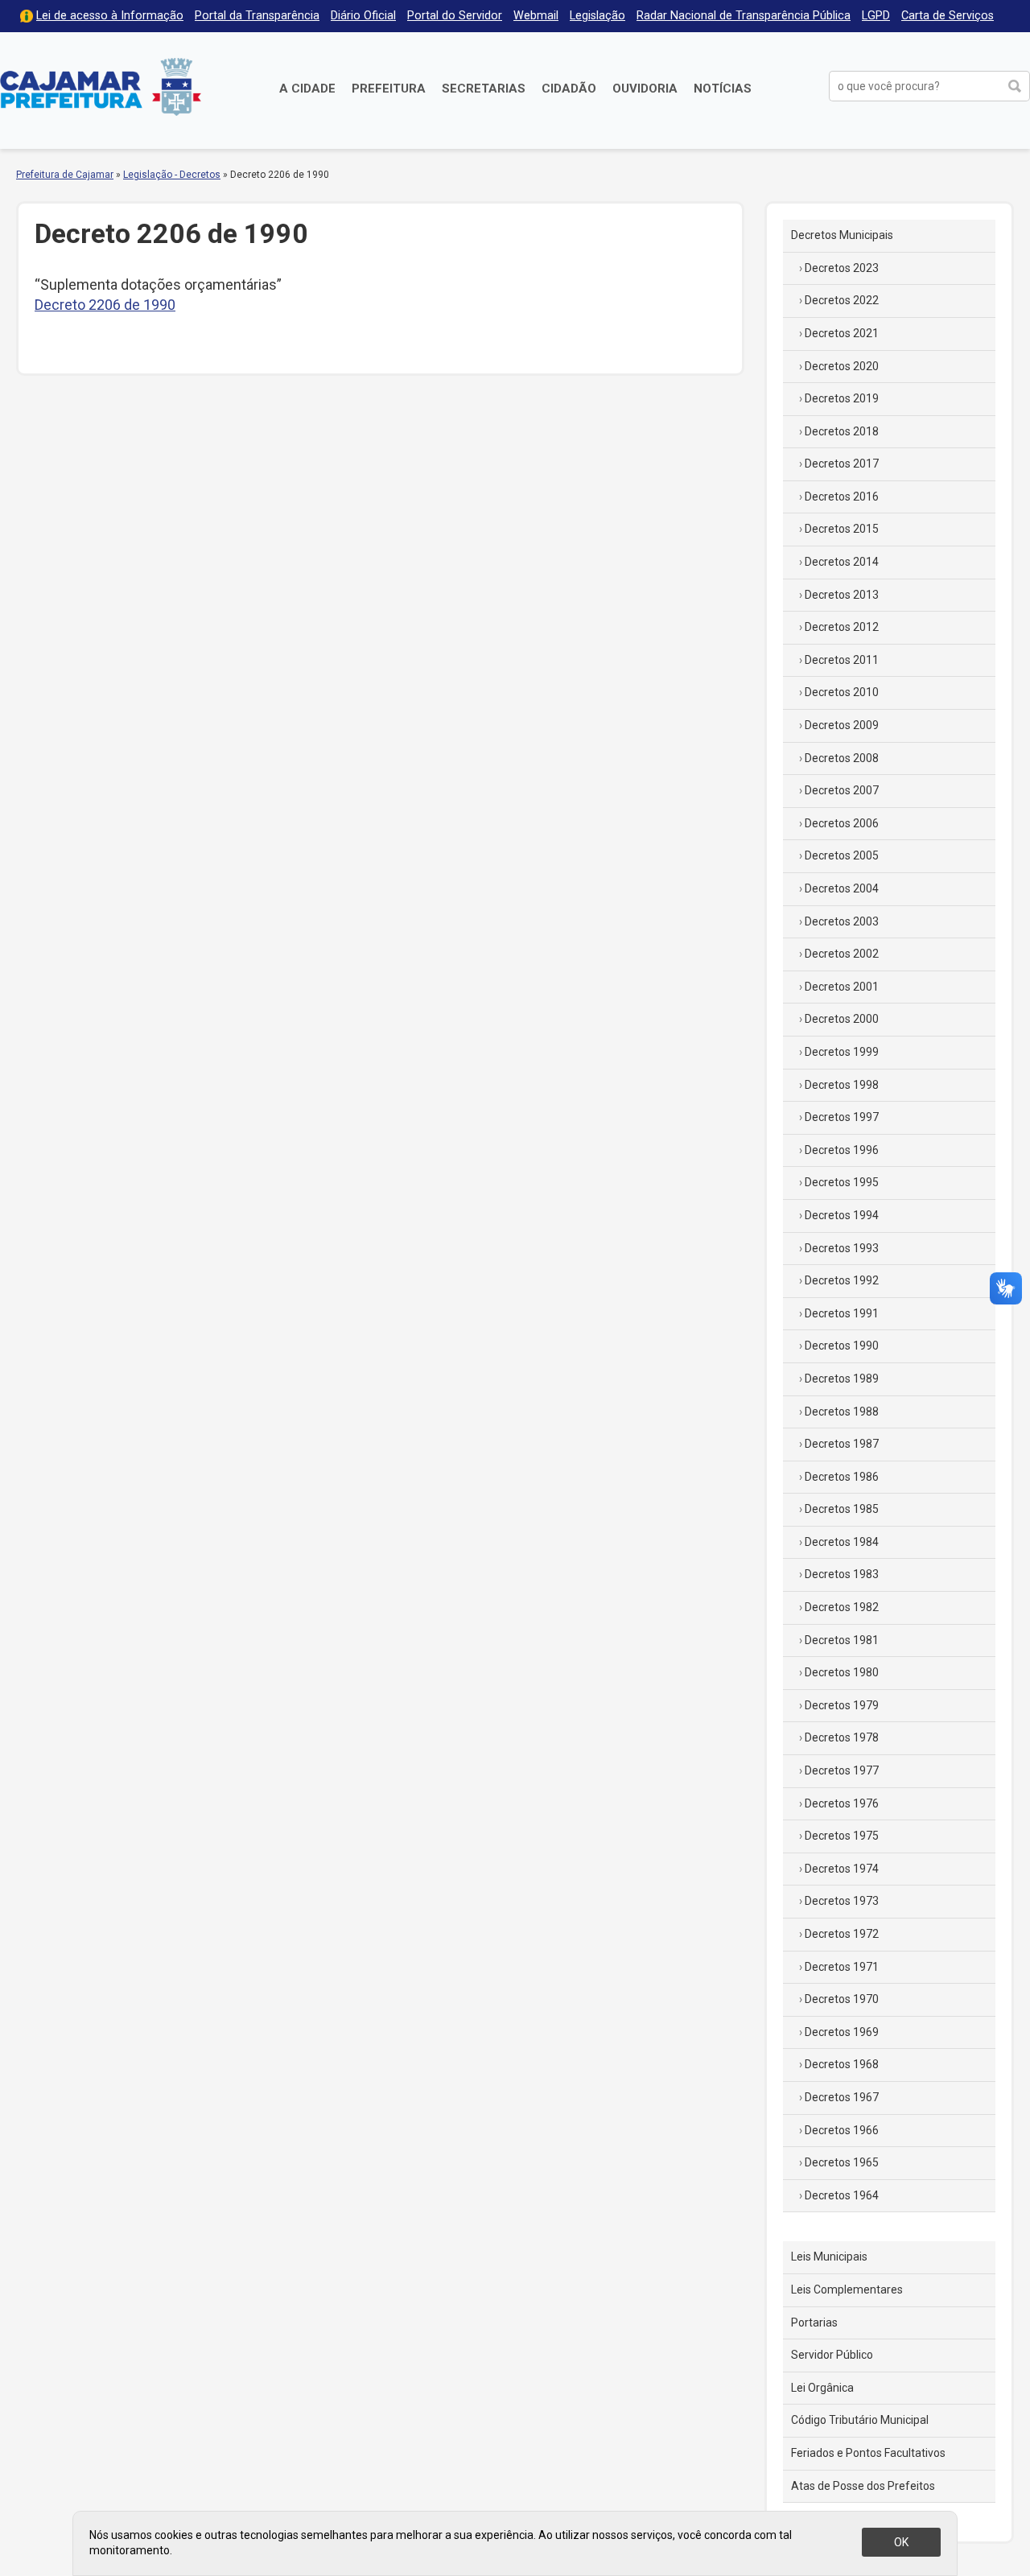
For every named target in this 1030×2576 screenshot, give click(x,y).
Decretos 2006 (842, 823)
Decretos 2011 (842, 660)
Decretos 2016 (842, 497)
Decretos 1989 (842, 1379)
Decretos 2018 (842, 431)
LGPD (876, 16)
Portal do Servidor (455, 16)
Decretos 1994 (842, 1215)
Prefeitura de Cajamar (101, 87)
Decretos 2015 (842, 529)
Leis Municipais (829, 2257)
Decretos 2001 (842, 987)
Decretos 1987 (842, 1444)
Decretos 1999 (842, 1052)
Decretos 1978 (842, 1737)
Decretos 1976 (842, 1803)
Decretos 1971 (842, 1967)
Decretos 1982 (842, 1607)
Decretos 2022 (842, 300)
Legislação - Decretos (172, 175)
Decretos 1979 (842, 1705)
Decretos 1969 (842, 2032)
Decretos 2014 (842, 562)
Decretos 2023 (842, 268)
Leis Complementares (847, 2290)
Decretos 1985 (842, 1509)
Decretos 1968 (842, 2064)
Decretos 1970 (842, 1999)
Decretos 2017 (842, 464)
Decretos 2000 (842, 1019)
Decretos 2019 (842, 398)
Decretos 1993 (842, 1248)
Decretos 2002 (842, 954)
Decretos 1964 (842, 2195)
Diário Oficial (363, 16)
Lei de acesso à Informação (110, 16)
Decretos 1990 (842, 1346)
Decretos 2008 (842, 758)
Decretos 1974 (842, 1869)
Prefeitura (389, 89)
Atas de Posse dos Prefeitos (863, 2486)
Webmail (536, 16)
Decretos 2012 (842, 627)
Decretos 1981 (842, 1640)
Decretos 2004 (842, 888)
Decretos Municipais (842, 235)
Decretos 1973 (842, 1901)
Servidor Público (832, 2355)
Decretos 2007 (842, 790)
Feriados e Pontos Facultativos (868, 2453)
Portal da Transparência (257, 16)
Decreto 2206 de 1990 (105, 305)
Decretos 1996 (842, 1150)
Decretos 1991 (842, 1313)
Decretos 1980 (842, 1672)
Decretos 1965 (842, 2162)
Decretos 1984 (842, 1542)
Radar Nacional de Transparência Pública (744, 16)
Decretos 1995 (842, 1182)
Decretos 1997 (842, 1117)
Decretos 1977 (842, 1770)
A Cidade (307, 89)
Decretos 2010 (842, 692)
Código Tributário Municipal (860, 2420)
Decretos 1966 (842, 2130)
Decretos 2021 (842, 333)
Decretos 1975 (842, 1836)
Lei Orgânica (822, 2388)
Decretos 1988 (842, 1412)
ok (901, 2542)
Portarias (814, 2323)
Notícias (723, 89)
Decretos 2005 (842, 855)
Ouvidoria (645, 89)
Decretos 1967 (842, 2097)
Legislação (597, 16)
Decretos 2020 (842, 366)
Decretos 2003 (842, 921)
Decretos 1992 (842, 1280)
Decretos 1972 (842, 1934)
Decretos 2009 (842, 725)
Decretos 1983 (842, 1574)
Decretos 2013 (842, 595)
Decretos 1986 (842, 1477)
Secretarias (484, 89)
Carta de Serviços (948, 16)
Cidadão (569, 89)
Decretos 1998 (842, 1085)
